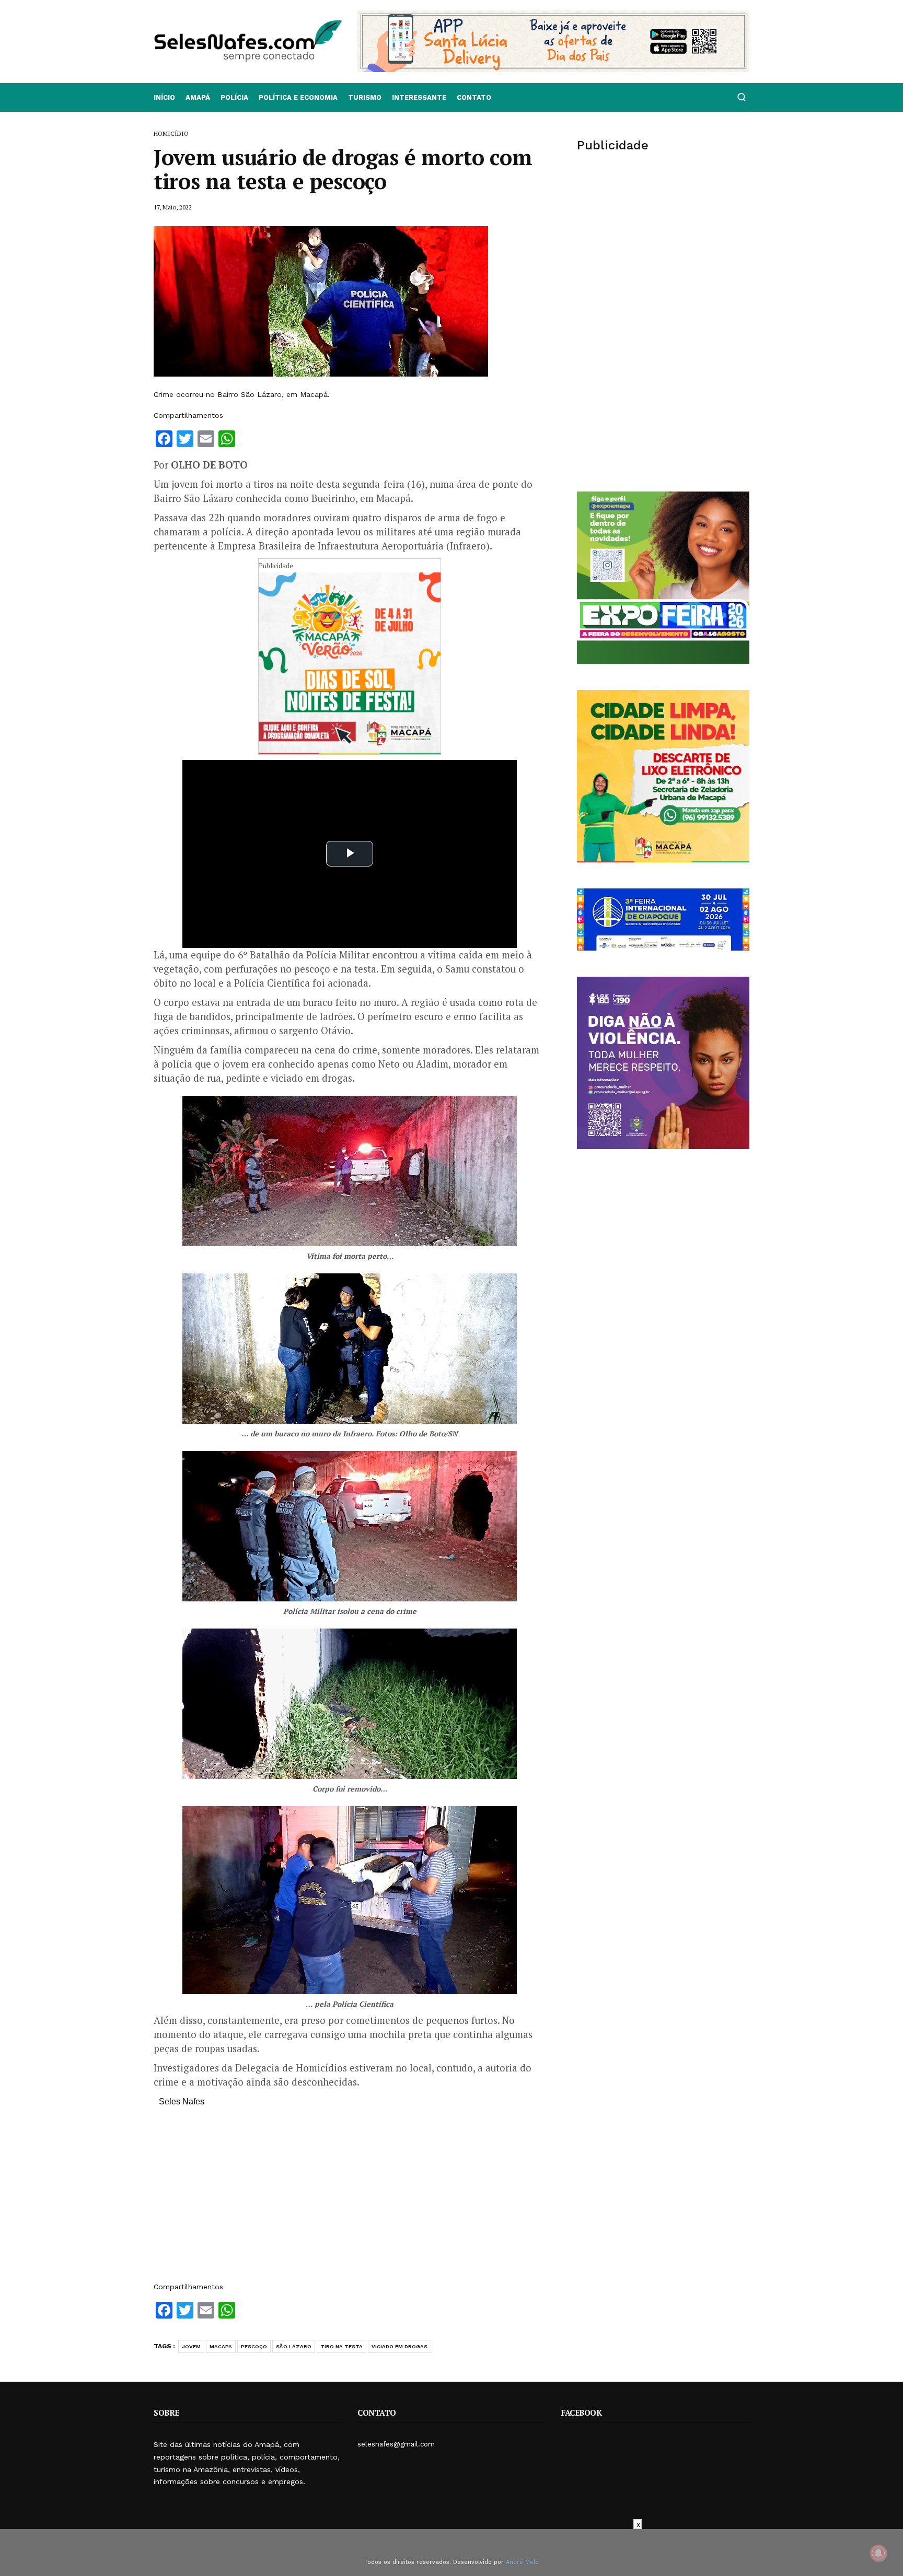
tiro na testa (341, 2346)
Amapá (198, 97)
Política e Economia (298, 97)
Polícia (234, 97)
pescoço (254, 2346)
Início (164, 97)
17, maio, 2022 (173, 207)
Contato (474, 97)
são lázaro (294, 2346)
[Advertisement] (350, 2199)
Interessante (419, 97)
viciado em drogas (400, 2346)
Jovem (191, 2346)
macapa (221, 2346)
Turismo (365, 97)
